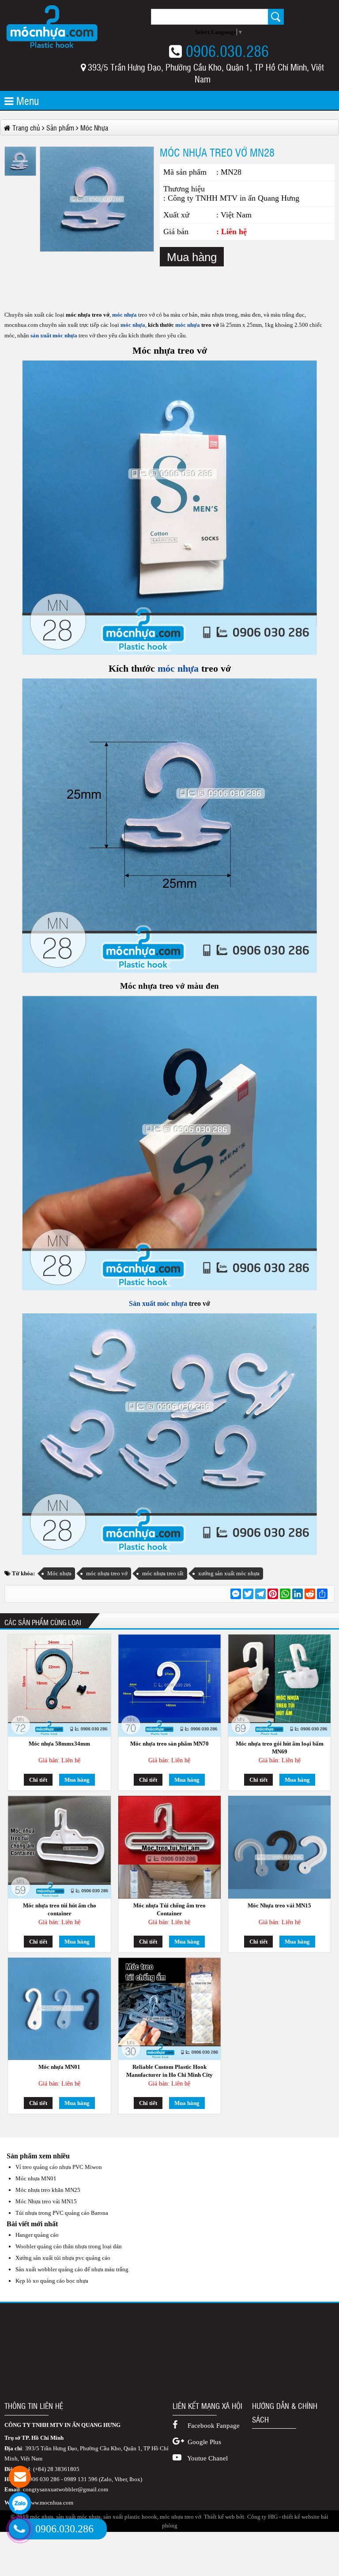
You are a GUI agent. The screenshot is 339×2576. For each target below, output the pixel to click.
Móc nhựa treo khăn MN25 (48, 2190)
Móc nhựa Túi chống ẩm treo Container (169, 1909)
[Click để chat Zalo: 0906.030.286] (20, 2503)
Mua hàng (192, 257)
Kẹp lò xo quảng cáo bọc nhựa (52, 2281)
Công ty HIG (262, 2517)
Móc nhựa (59, 1573)
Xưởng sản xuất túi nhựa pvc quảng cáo (63, 2258)
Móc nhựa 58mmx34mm (59, 1744)
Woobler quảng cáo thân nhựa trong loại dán (69, 2246)
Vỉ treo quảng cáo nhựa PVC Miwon (59, 2167)
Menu (26, 100)
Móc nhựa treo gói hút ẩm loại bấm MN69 (280, 1748)
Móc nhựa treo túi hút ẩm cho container (60, 1909)
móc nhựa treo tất (163, 1573)
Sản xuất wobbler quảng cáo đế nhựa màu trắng (72, 2269)
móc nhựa (124, 315)
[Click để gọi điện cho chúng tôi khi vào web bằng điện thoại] (19, 2529)
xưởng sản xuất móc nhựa (229, 1573)
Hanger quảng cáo (37, 2235)
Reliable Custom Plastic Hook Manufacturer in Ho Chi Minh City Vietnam (169, 2071)
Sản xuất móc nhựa (158, 1303)
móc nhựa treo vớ (107, 1573)
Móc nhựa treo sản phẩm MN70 (169, 1744)
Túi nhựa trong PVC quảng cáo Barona (62, 2213)
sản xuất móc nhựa (54, 335)
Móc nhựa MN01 (59, 2067)
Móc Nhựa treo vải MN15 (279, 1905)
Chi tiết (38, 1780)
